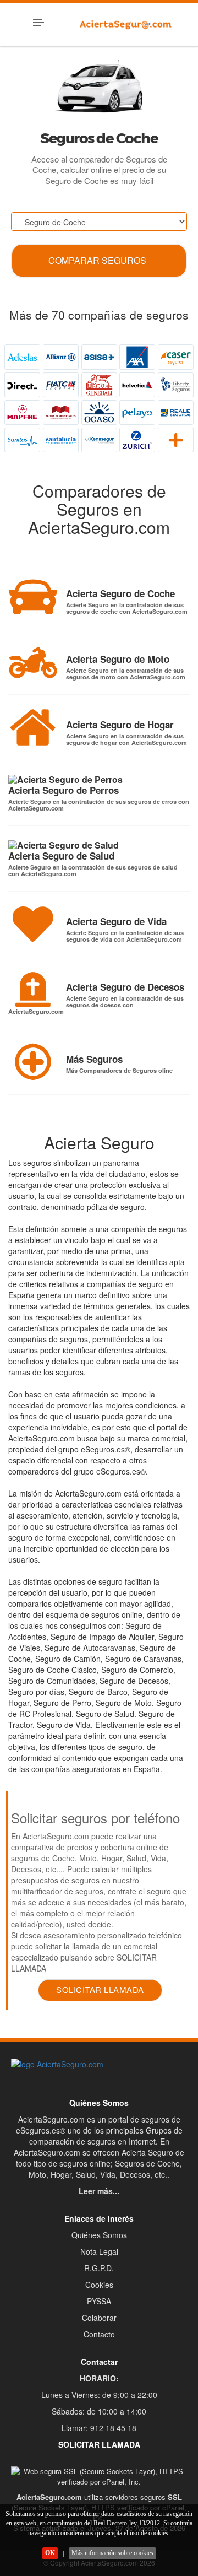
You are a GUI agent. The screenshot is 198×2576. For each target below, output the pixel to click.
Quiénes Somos (99, 2235)
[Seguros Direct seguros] (22, 385)
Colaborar (99, 2318)
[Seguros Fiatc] (61, 385)
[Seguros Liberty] (176, 385)
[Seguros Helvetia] (137, 385)
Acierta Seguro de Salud (61, 856)
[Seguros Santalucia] (61, 440)
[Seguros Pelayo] (137, 412)
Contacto (99, 2334)
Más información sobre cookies (112, 2553)
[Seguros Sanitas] (22, 440)
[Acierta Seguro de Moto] (33, 662)
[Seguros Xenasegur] (99, 440)
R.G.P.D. (99, 2268)
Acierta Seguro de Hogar (120, 725)
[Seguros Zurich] (137, 440)
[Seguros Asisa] (99, 357)
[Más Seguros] (33, 1062)
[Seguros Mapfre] (22, 412)
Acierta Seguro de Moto (118, 659)
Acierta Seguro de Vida (116, 921)
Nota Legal (99, 2251)
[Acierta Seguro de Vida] (33, 924)
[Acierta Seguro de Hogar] (33, 727)
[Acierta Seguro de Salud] (64, 845)
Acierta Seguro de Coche (120, 593)
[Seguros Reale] (176, 412)
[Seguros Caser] (176, 357)
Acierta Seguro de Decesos (125, 987)
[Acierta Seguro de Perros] (65, 780)
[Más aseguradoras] (176, 440)
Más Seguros (94, 1059)
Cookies (99, 2285)
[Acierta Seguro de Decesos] (33, 990)
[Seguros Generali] (99, 385)
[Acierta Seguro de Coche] (33, 596)
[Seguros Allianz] (61, 357)
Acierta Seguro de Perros (64, 790)
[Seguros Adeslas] (22, 357)
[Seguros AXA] (137, 357)
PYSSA (99, 2301)
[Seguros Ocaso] (99, 412)
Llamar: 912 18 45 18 (99, 2428)
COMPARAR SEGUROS (97, 260)
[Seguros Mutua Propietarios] (61, 412)
